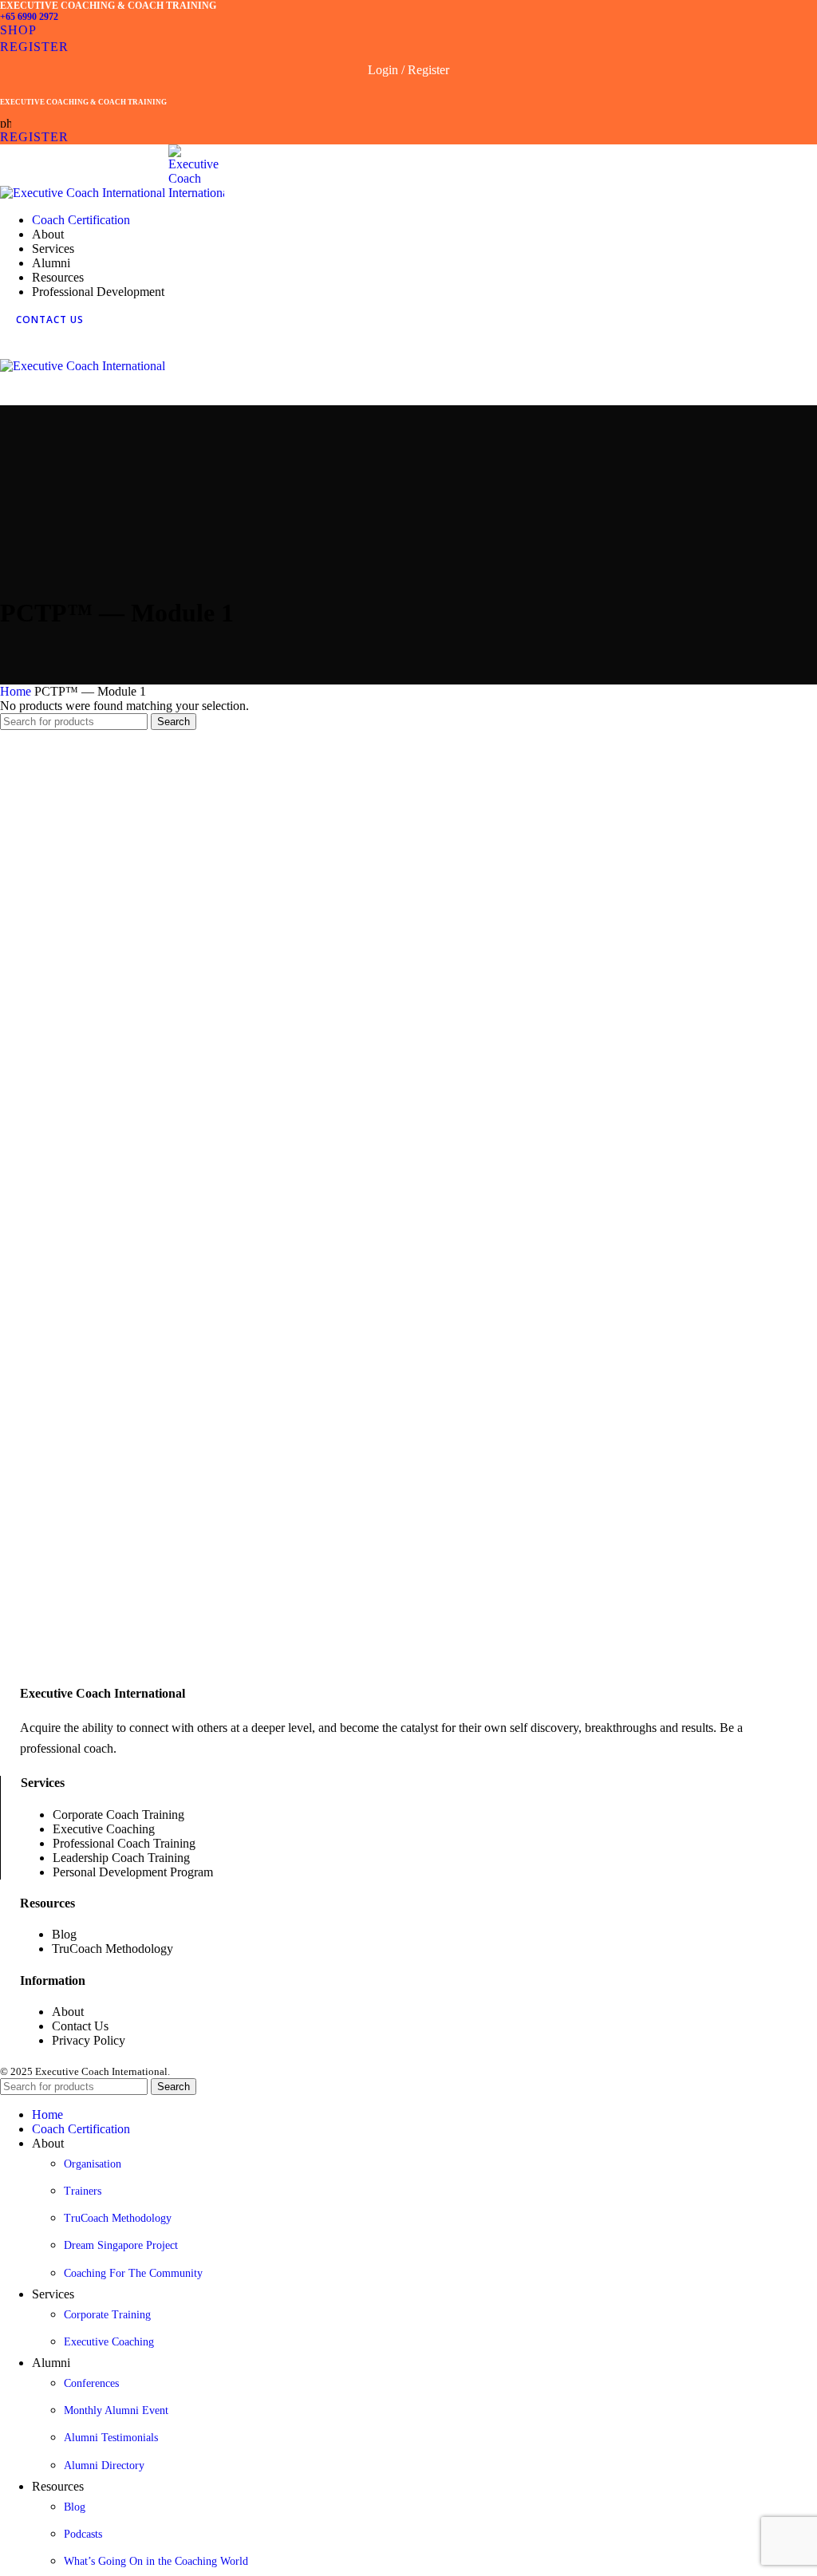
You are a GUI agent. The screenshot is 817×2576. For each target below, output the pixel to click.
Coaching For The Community (133, 2273)
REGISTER (34, 47)
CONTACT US (50, 320)
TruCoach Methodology (118, 2218)
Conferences (91, 2383)
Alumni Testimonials (111, 2438)
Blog (75, 2507)
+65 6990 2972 (29, 17)
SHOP (18, 30)
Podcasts (83, 2534)
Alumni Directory (104, 2466)
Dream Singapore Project (121, 2245)
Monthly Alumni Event (116, 2410)
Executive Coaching (109, 2342)
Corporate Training (107, 2315)
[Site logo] (84, 193)
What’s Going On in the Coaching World (156, 2561)
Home (17, 691)
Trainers (83, 2191)
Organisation (93, 2164)
